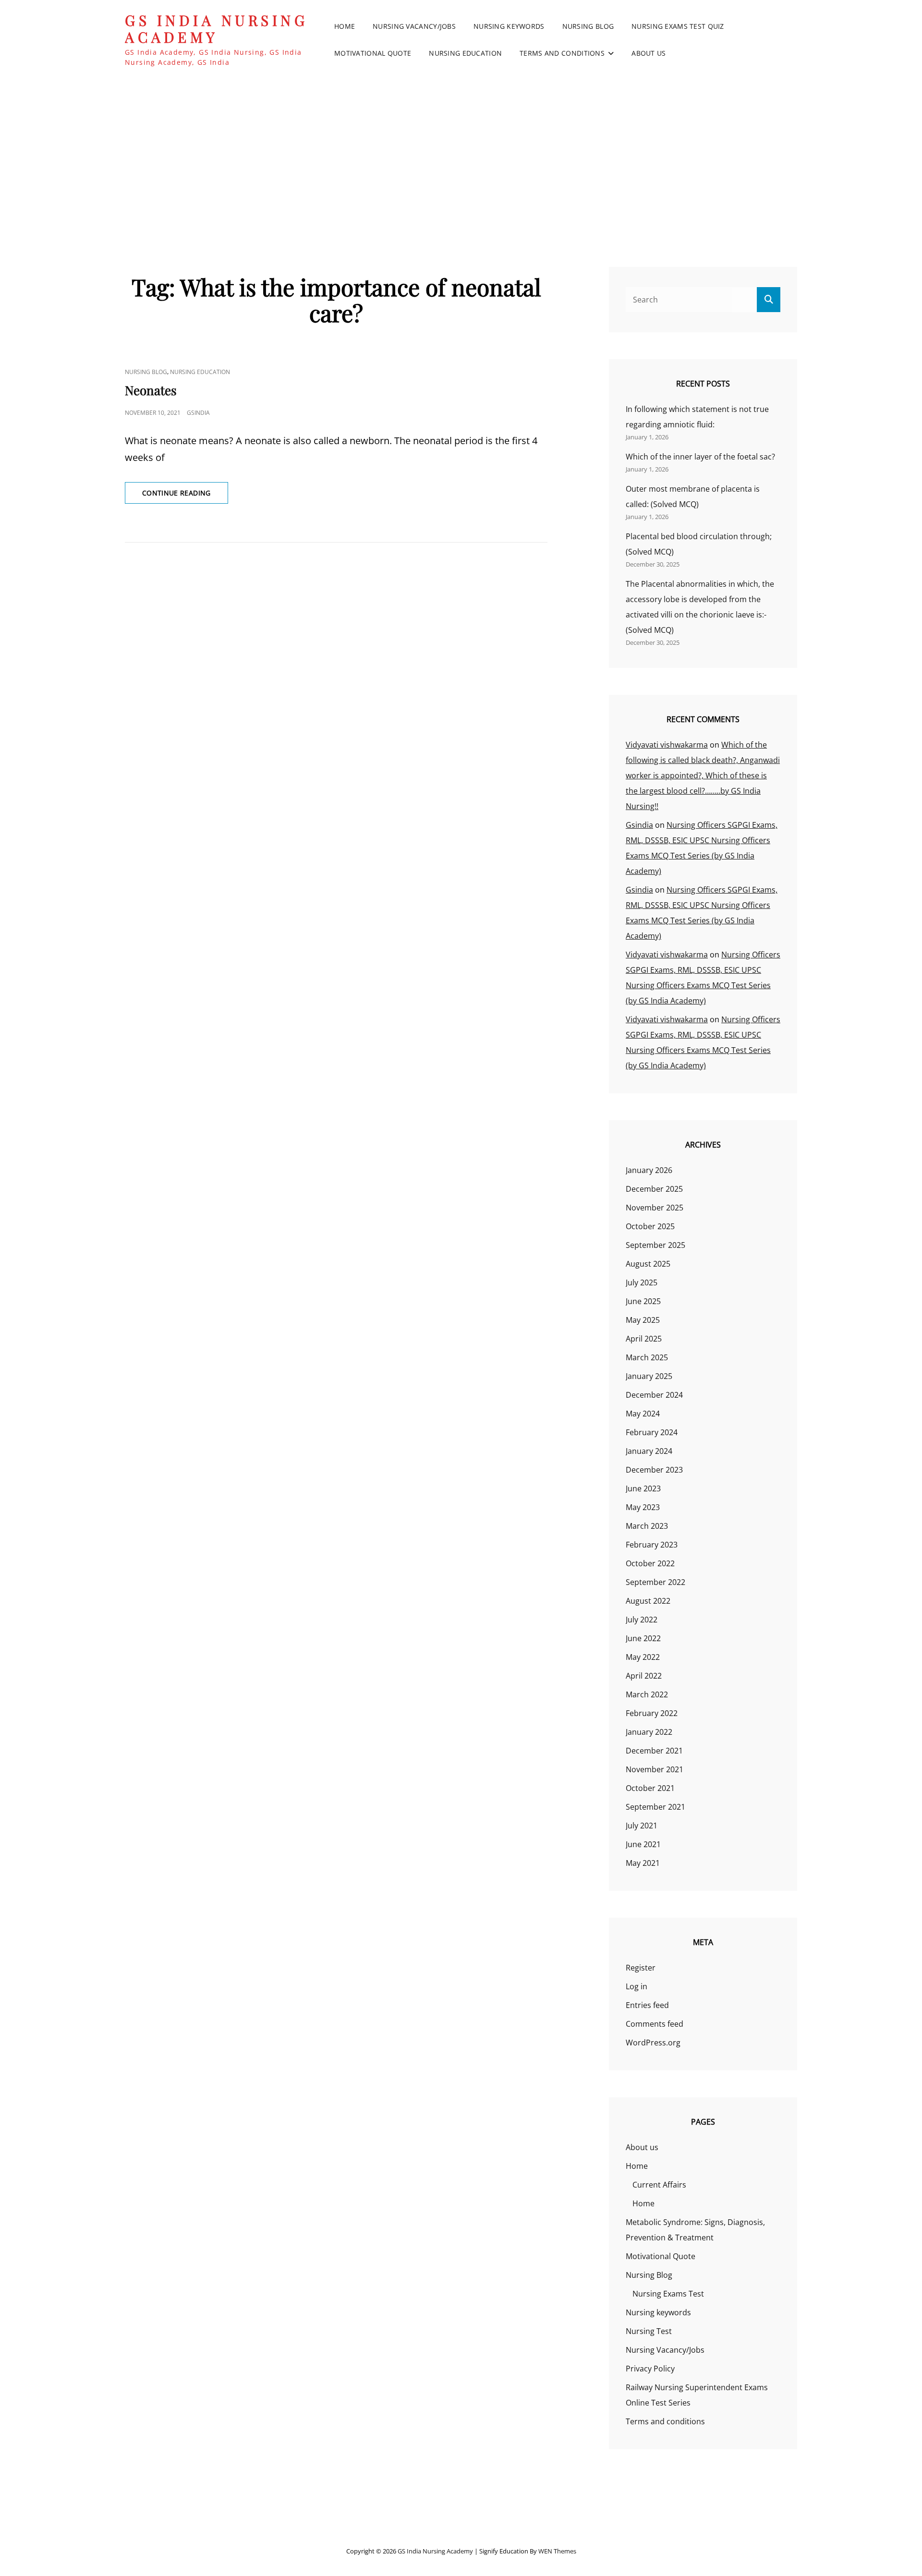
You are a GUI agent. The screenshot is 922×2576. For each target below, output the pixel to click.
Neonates (151, 390)
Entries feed (647, 2005)
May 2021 (643, 1863)
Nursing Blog (588, 26)
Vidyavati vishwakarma (667, 745)
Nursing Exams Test (668, 2294)
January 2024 (649, 1451)
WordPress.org (653, 2043)
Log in (637, 1986)
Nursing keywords (509, 26)
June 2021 (643, 1844)
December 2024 (654, 1395)
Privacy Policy (650, 2369)
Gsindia (198, 413)
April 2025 (644, 1339)
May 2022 (643, 1657)
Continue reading (185, 493)
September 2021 (655, 1807)
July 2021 (642, 1826)
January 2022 (649, 1732)
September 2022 (655, 1582)
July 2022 (642, 1620)
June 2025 (643, 1301)
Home (345, 26)
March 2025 (647, 1357)
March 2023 (647, 1526)
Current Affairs (659, 2185)
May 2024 (643, 1414)
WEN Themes (557, 2551)
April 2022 (644, 1676)
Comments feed (655, 2024)
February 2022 (652, 1713)
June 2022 (643, 1638)
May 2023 (643, 1507)
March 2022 (647, 1694)
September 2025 (655, 1245)
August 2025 (648, 1264)
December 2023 (654, 1470)
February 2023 (652, 1545)
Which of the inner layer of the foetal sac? (700, 457)
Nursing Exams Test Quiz (678, 26)
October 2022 (650, 1563)
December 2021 (654, 1751)
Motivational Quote (373, 53)
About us (649, 53)
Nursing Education (465, 53)
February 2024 (652, 1432)
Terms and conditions (562, 53)
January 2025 (649, 1376)
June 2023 (643, 1488)
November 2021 (655, 1769)
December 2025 (654, 1189)
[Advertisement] (461, 153)
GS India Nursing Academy (216, 29)
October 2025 (650, 1226)
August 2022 (648, 1601)
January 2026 (649, 1170)
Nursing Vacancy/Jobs (414, 26)
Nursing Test (649, 2331)
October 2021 (650, 1788)
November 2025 (655, 1208)
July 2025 (642, 1282)
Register (641, 1968)
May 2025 (643, 1320)
